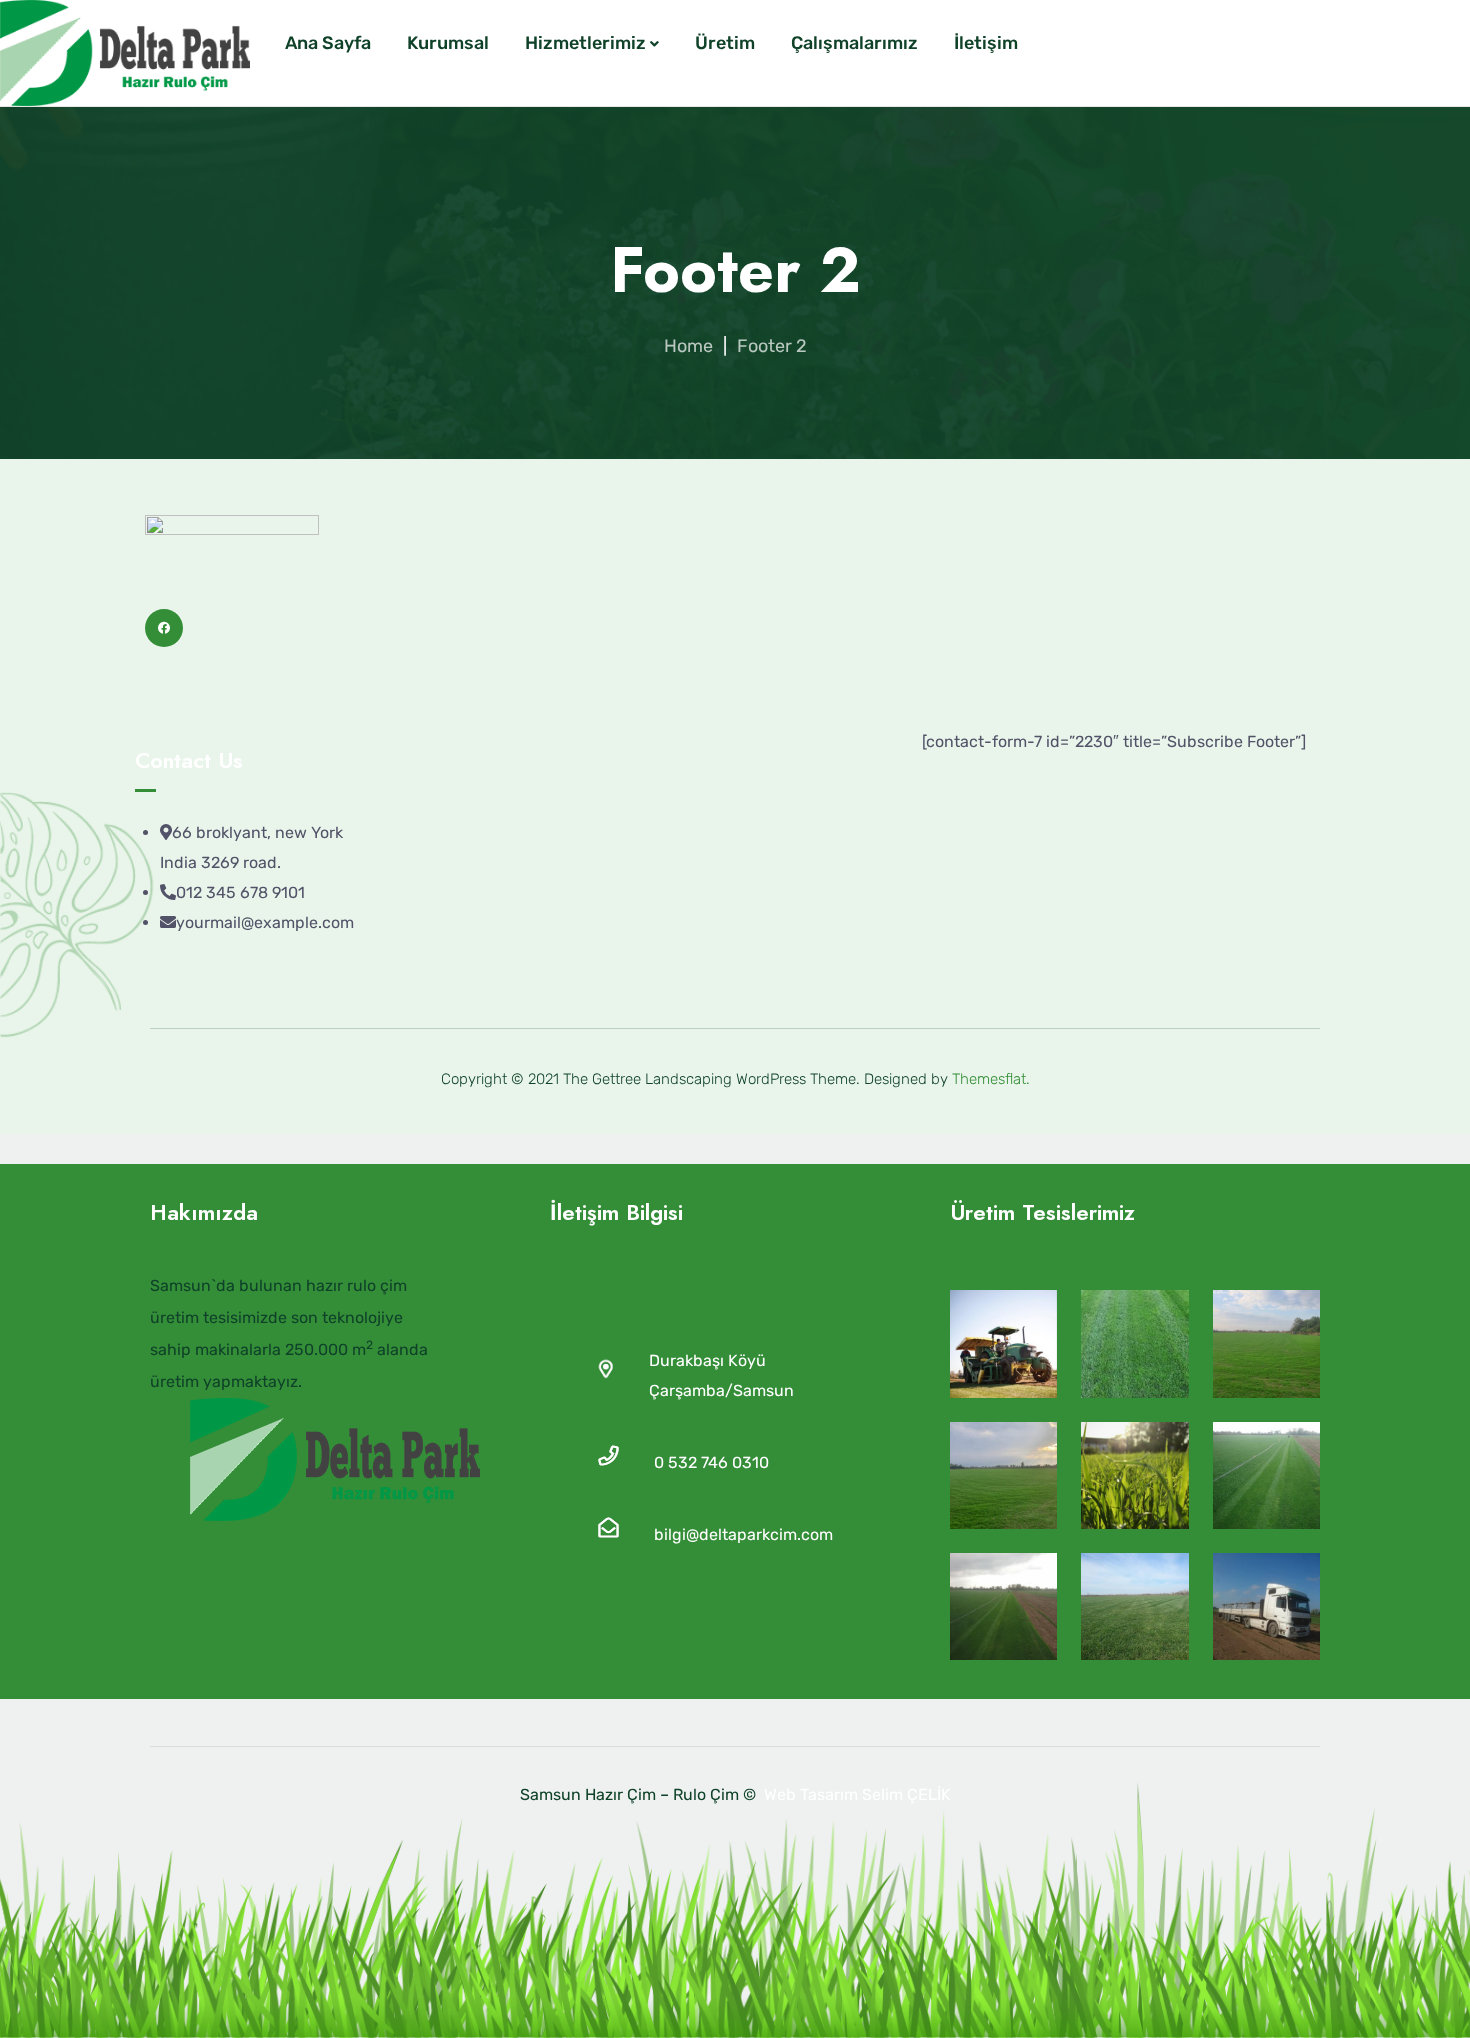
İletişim (986, 43)
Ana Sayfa (328, 43)
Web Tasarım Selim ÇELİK (857, 1794)
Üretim (725, 43)
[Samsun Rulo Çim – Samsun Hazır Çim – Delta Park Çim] (125, 53)
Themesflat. (991, 1079)
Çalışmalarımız (854, 43)
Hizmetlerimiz (585, 43)
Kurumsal (448, 43)
